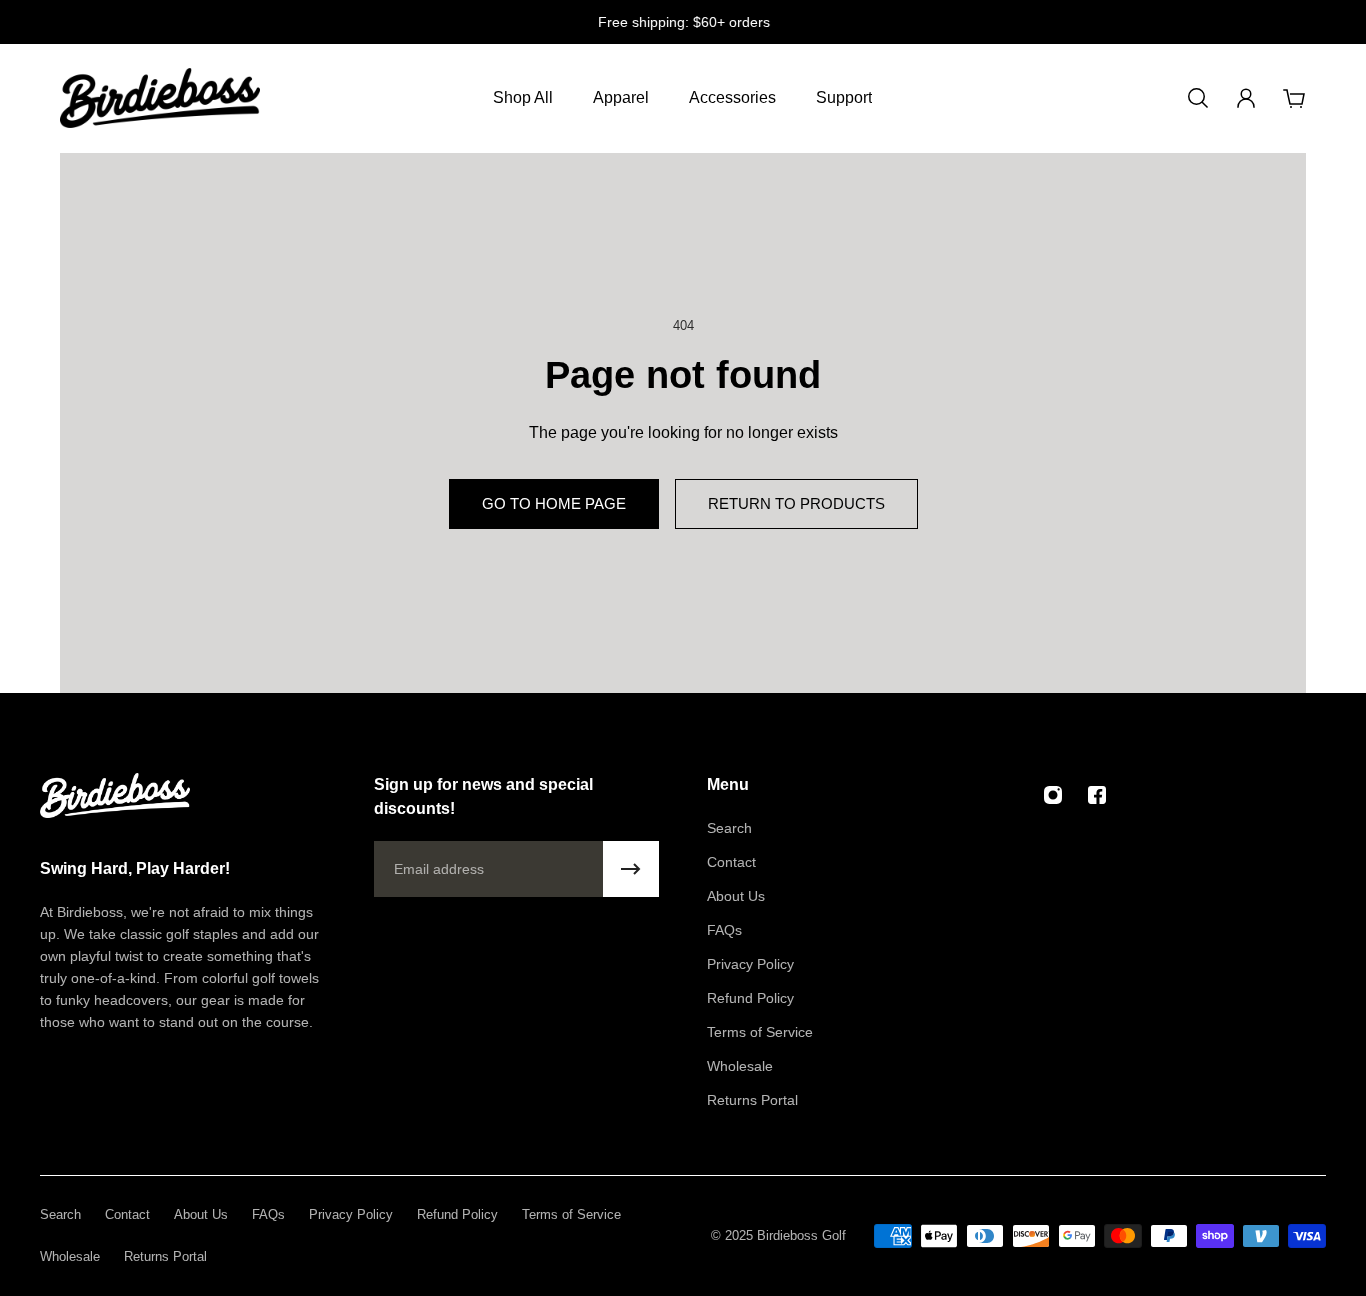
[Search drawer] (1198, 98)
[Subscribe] (631, 869)
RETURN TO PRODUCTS (796, 503)
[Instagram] (1053, 795)
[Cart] (1294, 98)
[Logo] (160, 98)
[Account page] (1246, 98)
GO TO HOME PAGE (554, 503)
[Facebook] (1097, 795)
